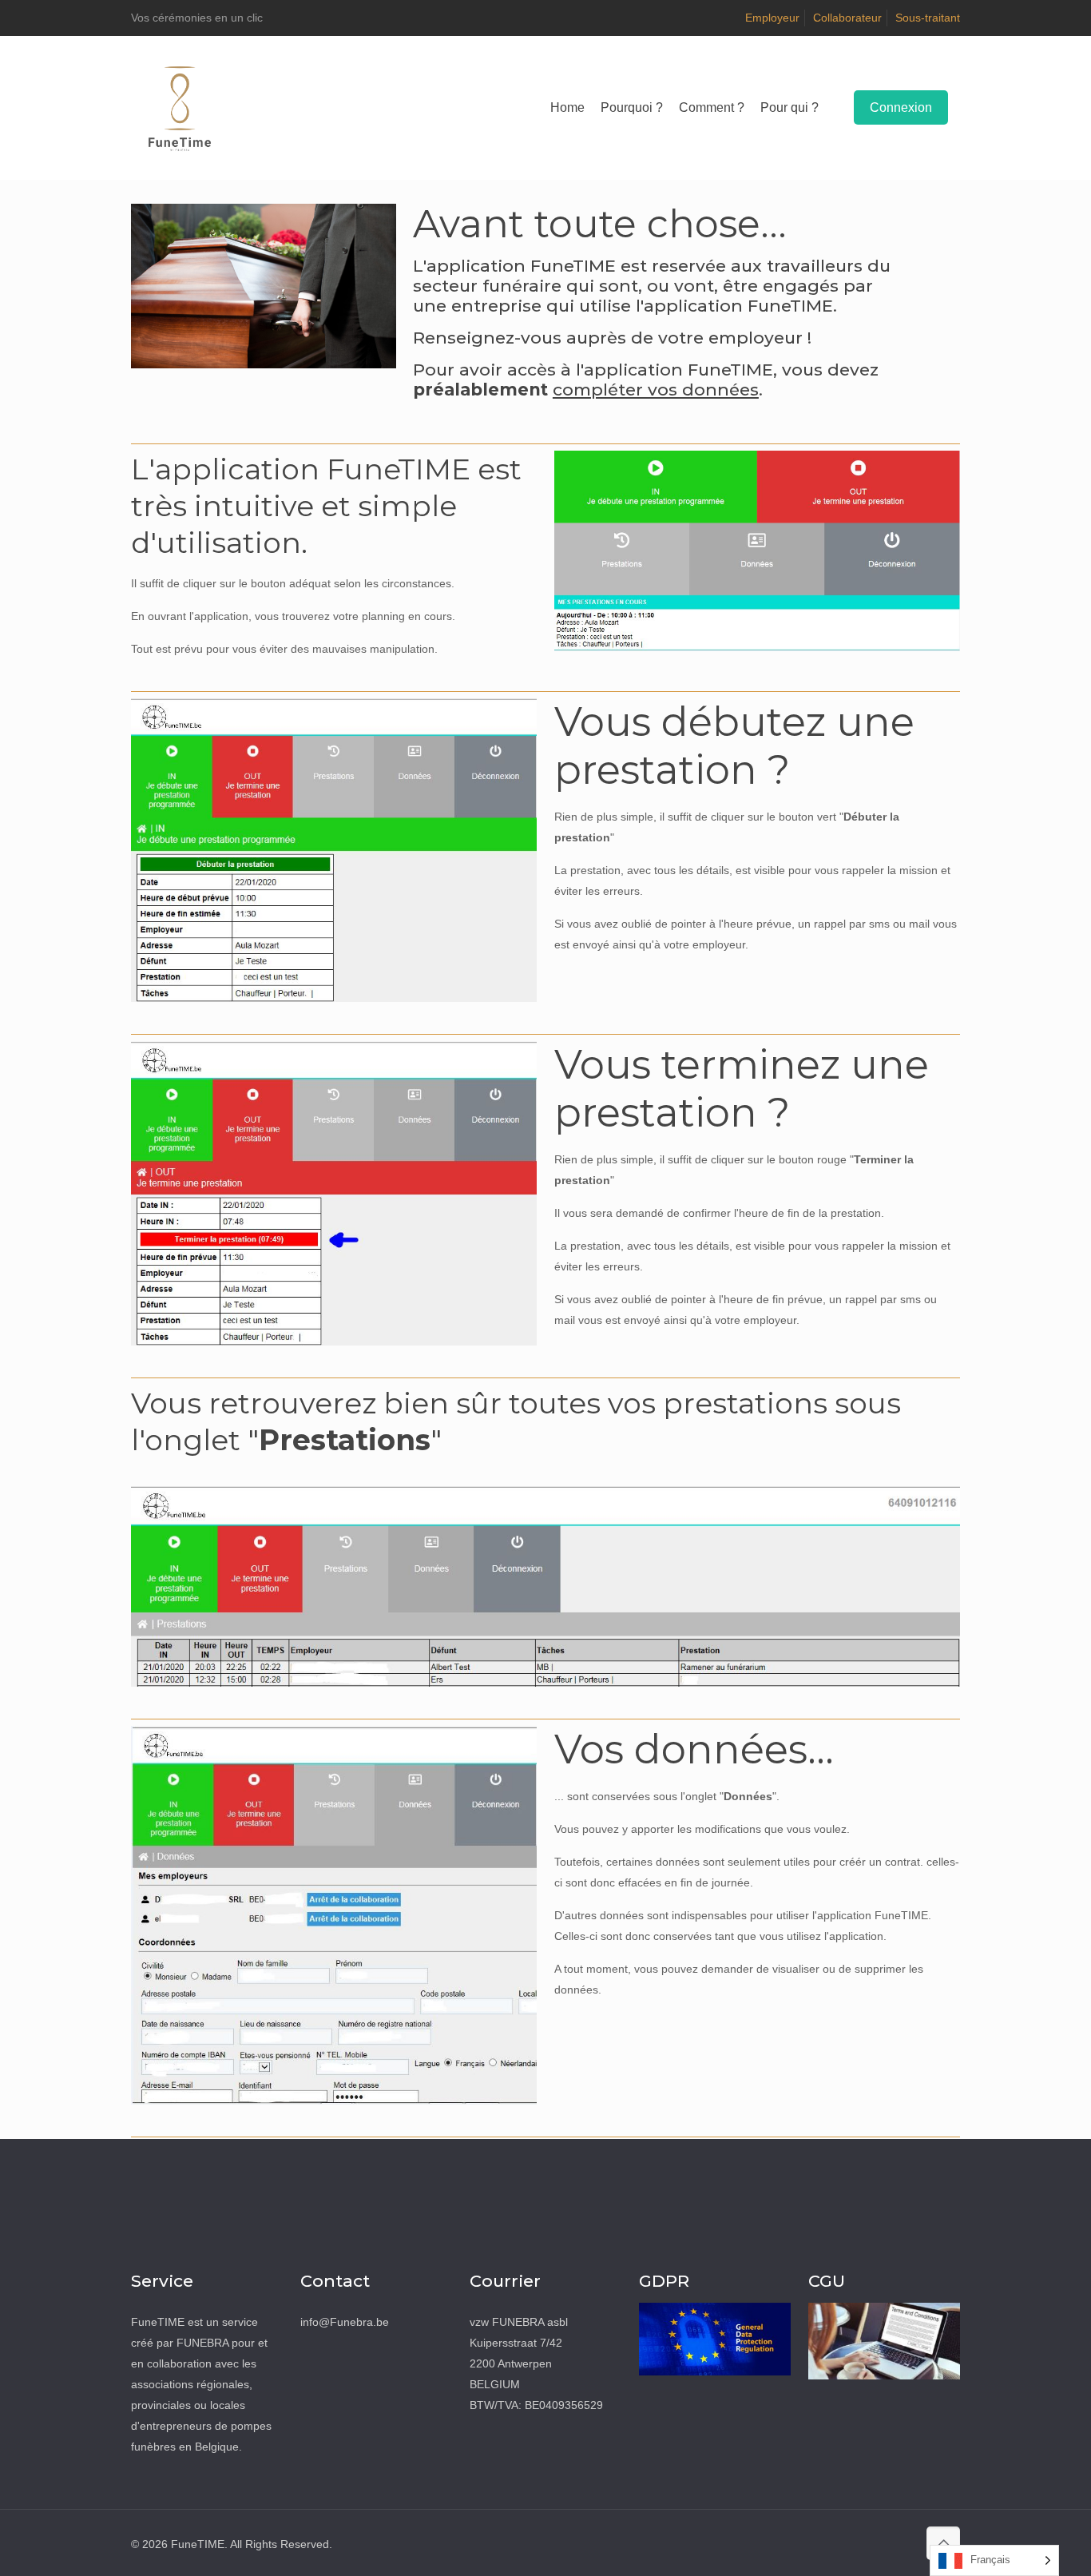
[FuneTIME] (180, 108)
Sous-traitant (928, 18)
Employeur (772, 18)
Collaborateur (847, 18)
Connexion (901, 107)
